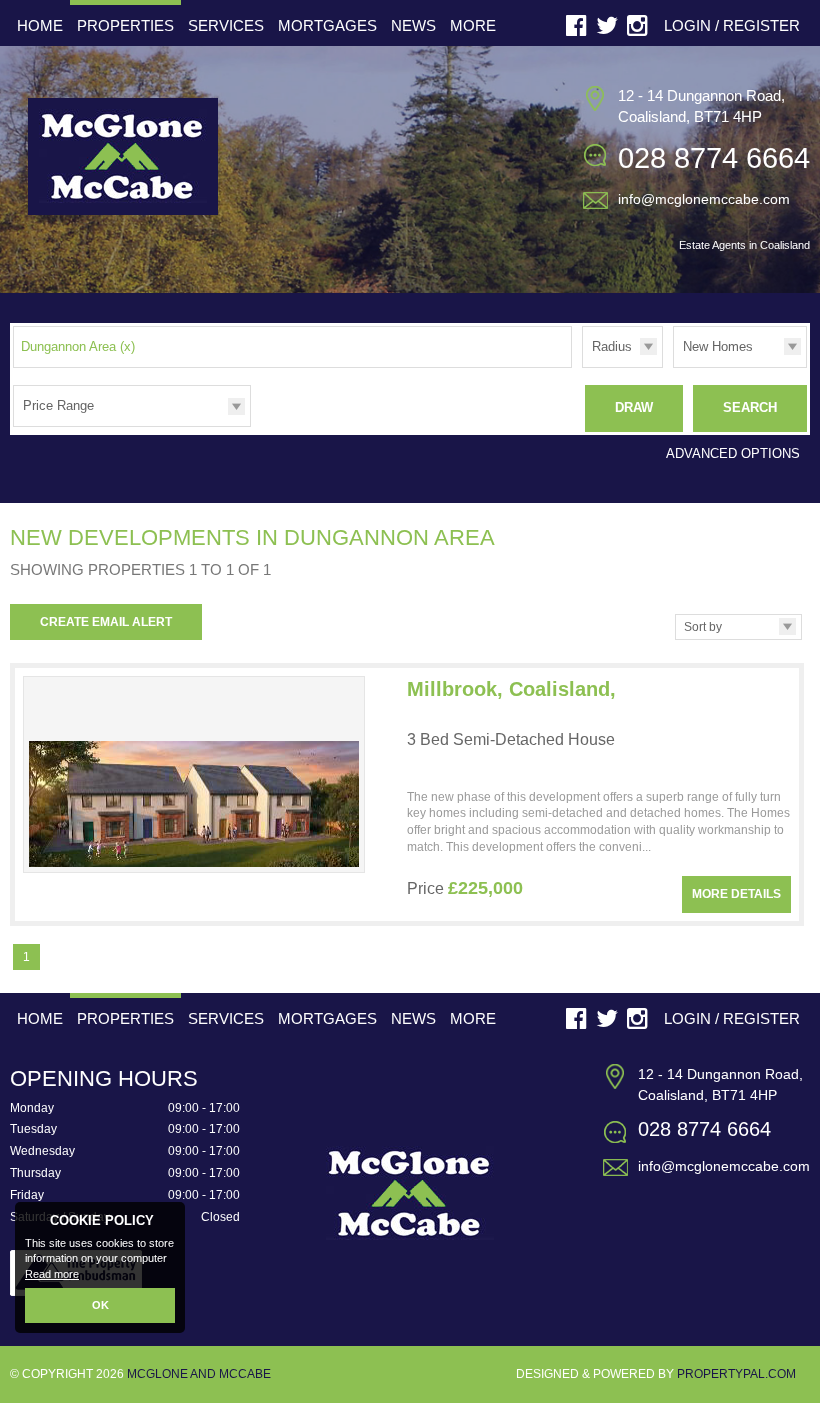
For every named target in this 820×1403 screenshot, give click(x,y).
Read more (52, 1274)
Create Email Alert (106, 622)
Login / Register (732, 25)
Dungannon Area (78, 346)
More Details (736, 894)
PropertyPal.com (736, 1374)
